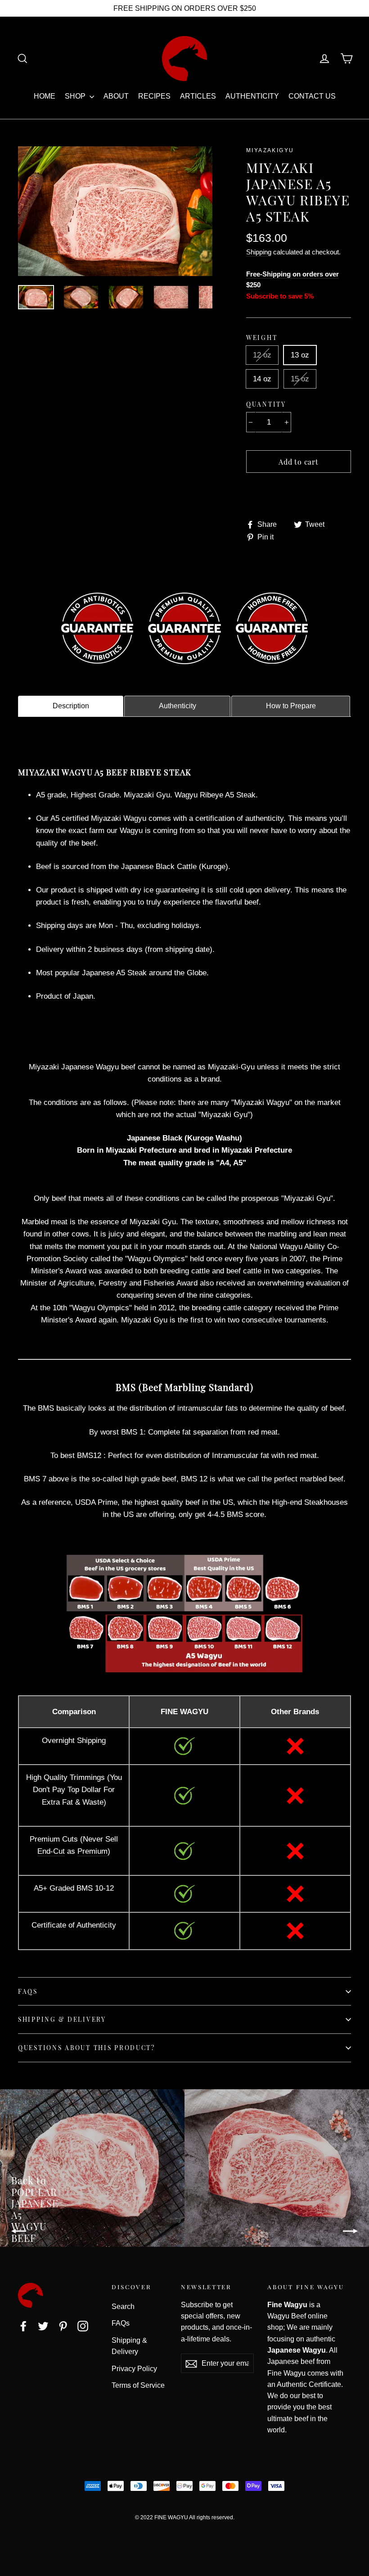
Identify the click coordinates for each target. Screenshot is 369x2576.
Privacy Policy (134, 2369)
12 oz (262, 355)
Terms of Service (138, 2385)
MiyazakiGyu (270, 150)
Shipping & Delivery (62, 2019)
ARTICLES (198, 96)
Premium (92, 1851)
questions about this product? (87, 2047)
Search (123, 2307)
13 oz (300, 355)
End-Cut (51, 1851)
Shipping (259, 252)
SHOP (76, 96)
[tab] (71, 706)
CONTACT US (312, 96)
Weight (262, 337)
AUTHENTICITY (252, 96)
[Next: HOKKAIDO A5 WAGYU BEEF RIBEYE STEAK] (277, 2168)
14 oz (262, 379)
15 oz (300, 379)
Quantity (266, 404)
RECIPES (154, 96)
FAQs (28, 1991)
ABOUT (116, 96)
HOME (45, 96)
